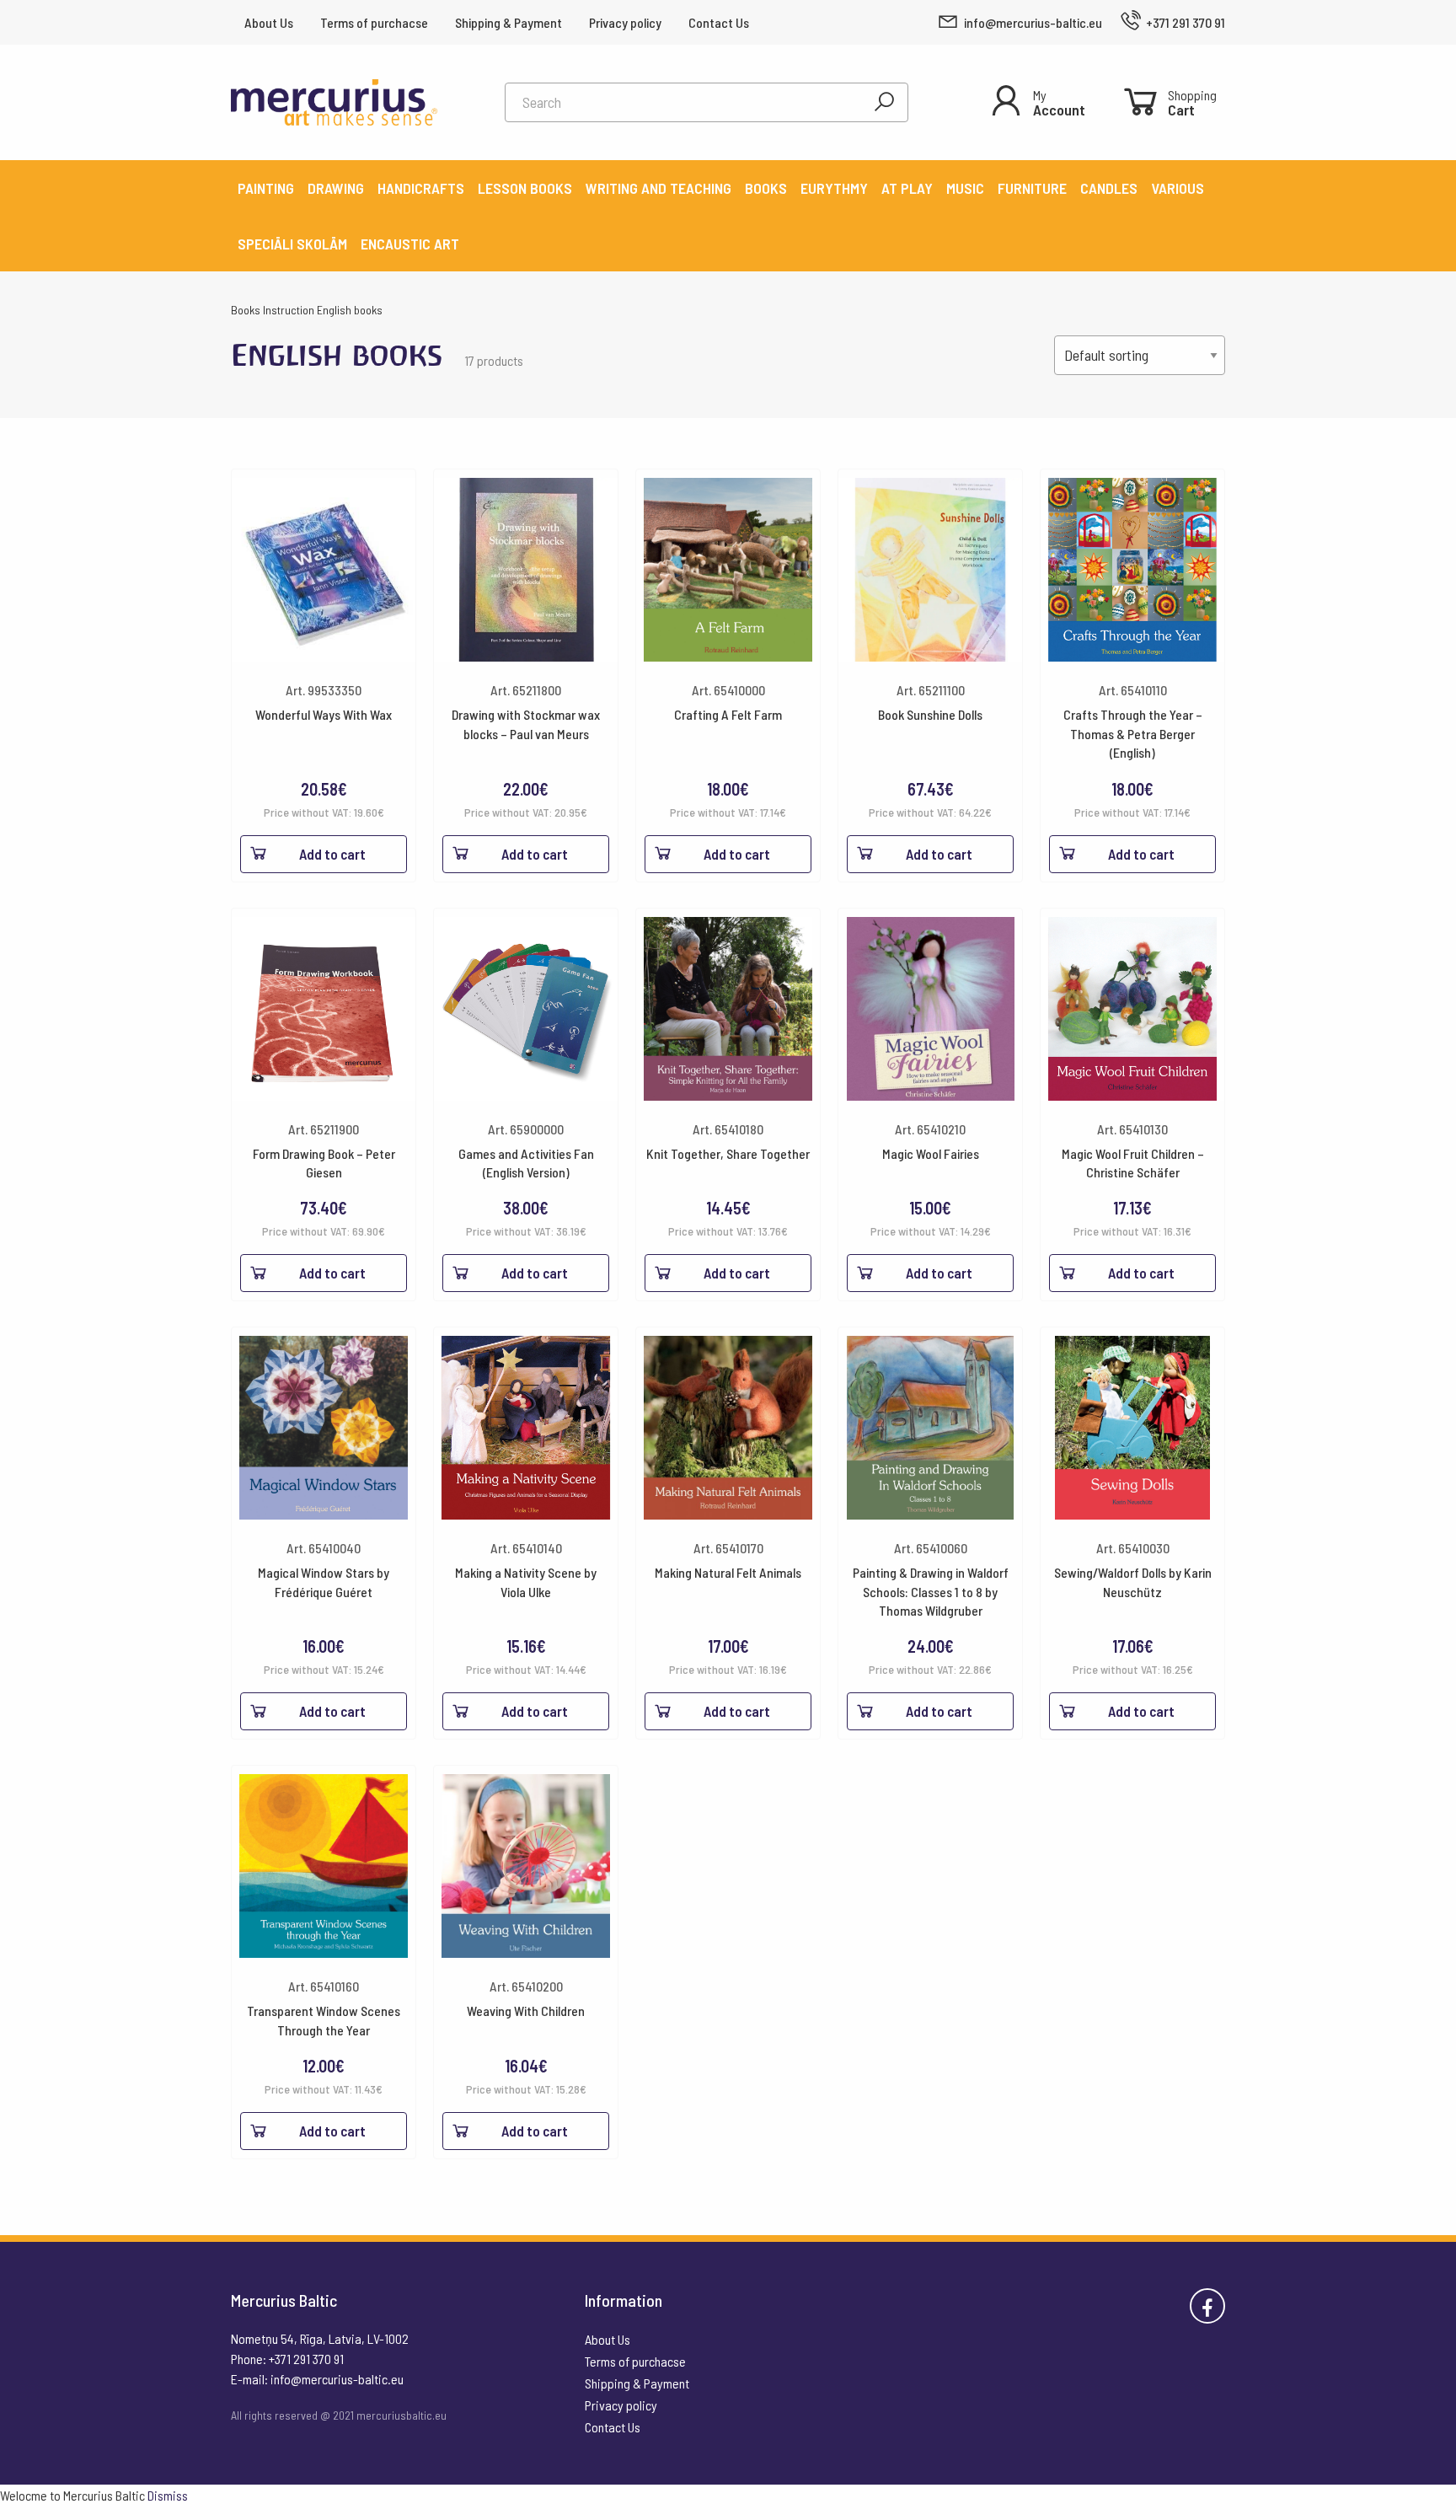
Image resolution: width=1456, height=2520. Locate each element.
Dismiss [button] (168, 2495)
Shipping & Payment (509, 22)
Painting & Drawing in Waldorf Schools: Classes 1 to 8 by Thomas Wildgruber (931, 1591)
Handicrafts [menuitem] (421, 188)
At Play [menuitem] (907, 188)
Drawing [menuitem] (336, 188)
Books (246, 310)
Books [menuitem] (766, 188)
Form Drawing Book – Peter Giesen (324, 1163)
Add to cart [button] (332, 854)
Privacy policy (625, 22)
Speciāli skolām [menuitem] (292, 244)
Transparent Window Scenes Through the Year (324, 2020)
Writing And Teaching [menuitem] (658, 188)
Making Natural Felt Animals (728, 1572)
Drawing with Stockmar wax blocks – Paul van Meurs (526, 724)
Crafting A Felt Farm (728, 714)
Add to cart (535, 1711)
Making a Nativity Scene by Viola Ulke (526, 1582)
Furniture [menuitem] (1032, 188)
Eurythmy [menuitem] (834, 188)
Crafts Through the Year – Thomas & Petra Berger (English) (1133, 733)
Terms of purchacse (374, 22)
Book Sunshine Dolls (930, 714)
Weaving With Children (526, 2011)
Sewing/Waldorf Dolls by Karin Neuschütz (1133, 1582)
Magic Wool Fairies (931, 1153)
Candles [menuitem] (1109, 188)
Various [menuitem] (1178, 188)
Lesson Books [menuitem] (525, 188)
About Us (269, 22)
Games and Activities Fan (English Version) (526, 1163)
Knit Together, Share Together (728, 1153)
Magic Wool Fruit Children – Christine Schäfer (1133, 1163)
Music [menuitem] (965, 188)
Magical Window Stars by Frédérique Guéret (324, 1582)
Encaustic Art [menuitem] (410, 244)
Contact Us (719, 22)
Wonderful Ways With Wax (324, 714)
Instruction (289, 310)
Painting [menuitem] (266, 188)
